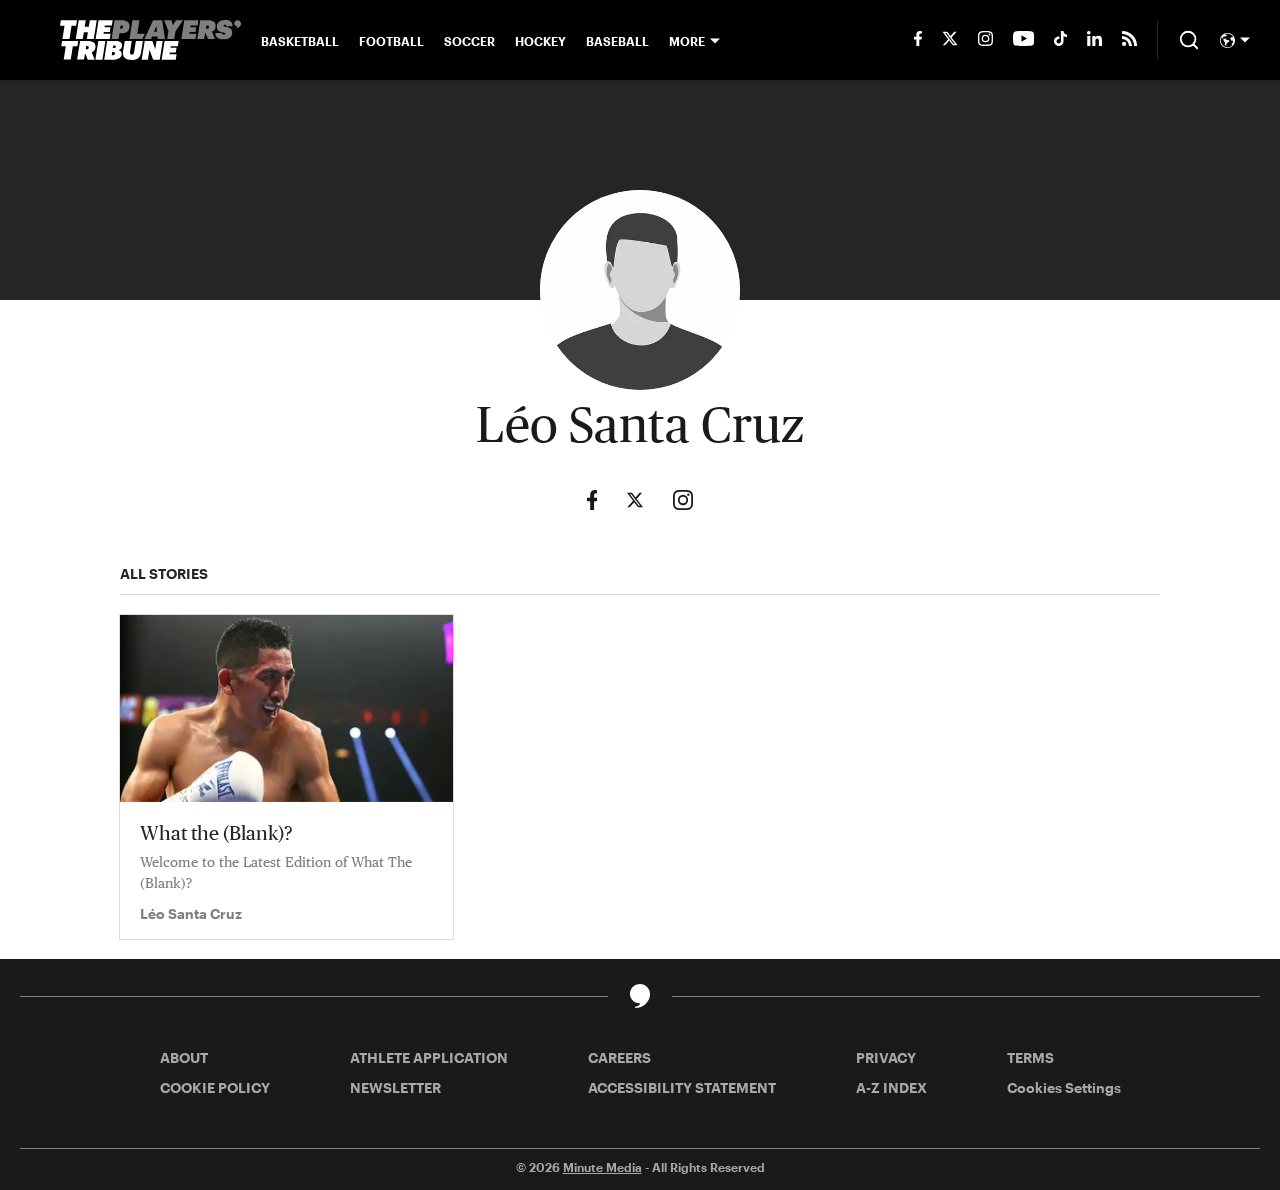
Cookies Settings (1064, 1087)
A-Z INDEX (891, 1087)
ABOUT (184, 1057)
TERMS (1030, 1057)
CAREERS (619, 1057)
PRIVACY (886, 1057)
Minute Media (602, 1167)
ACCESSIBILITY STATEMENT (682, 1087)
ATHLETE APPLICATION (429, 1057)
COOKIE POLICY (215, 1087)
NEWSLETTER (395, 1087)
